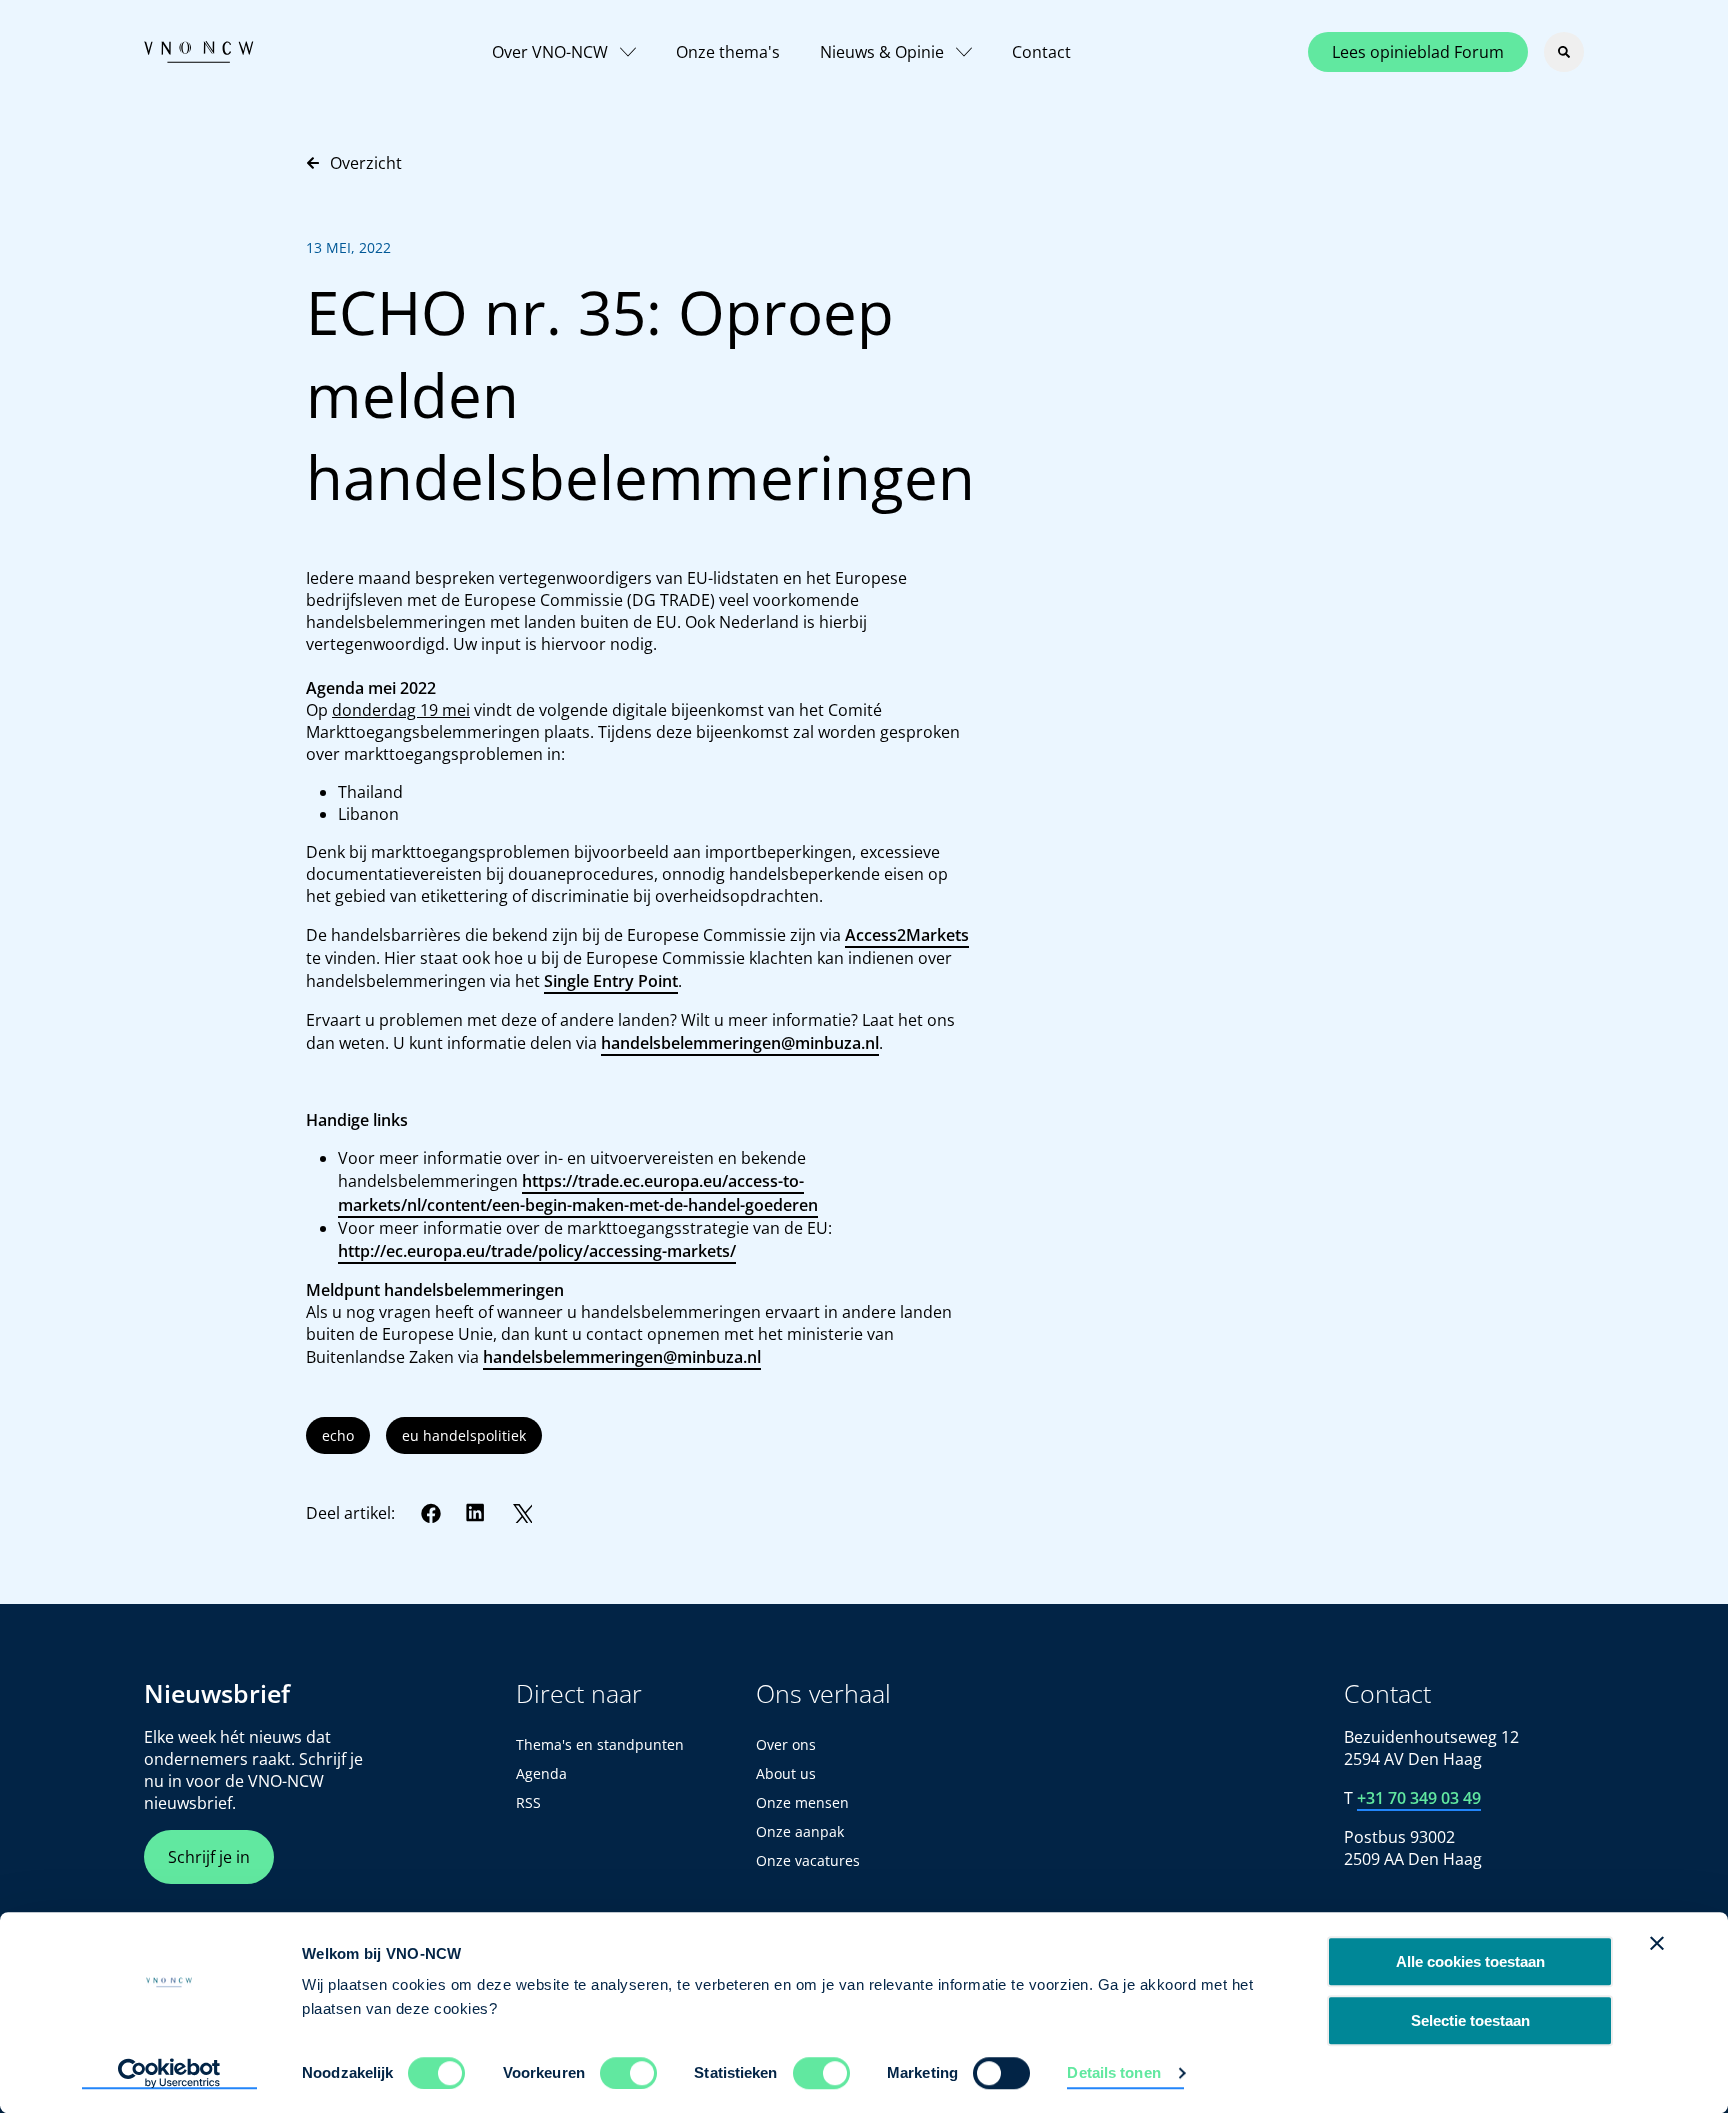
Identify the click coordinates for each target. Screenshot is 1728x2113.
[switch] (628, 2073)
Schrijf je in (209, 1857)
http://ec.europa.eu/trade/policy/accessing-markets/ (537, 1251)
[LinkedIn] (476, 1513)
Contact (1041, 52)
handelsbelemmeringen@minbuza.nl (740, 1043)
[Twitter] (522, 1513)
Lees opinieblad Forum (1418, 52)
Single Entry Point (611, 981)
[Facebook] (431, 1513)
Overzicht (366, 163)
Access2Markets (907, 935)
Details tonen (1113, 2072)
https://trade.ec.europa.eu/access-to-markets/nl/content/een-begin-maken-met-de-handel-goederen (578, 1193)
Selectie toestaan (1470, 2020)
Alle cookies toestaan (1470, 1961)
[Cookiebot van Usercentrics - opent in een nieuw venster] (169, 2074)
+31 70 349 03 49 (1419, 1798)
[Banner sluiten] (1657, 1943)
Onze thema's (728, 52)
